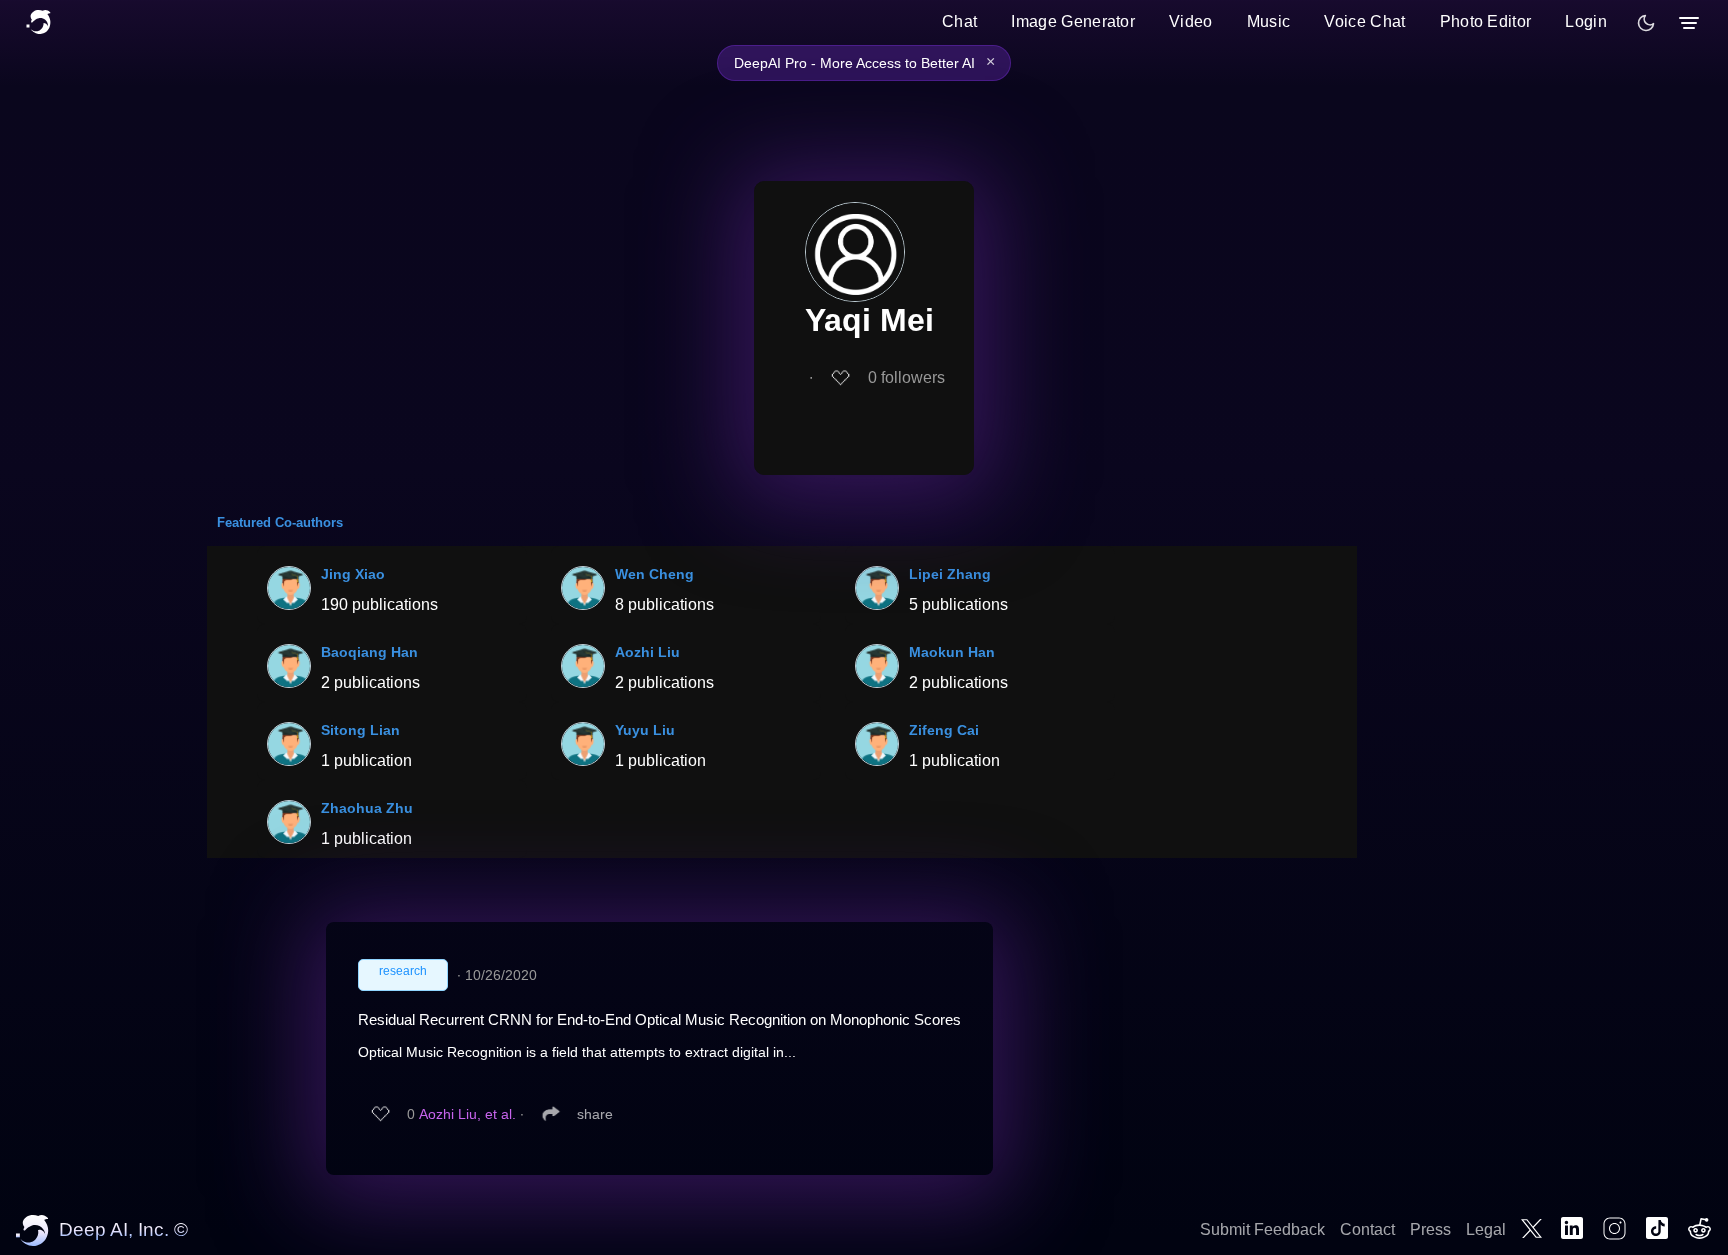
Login (1586, 21)
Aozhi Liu (647, 652)
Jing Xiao (353, 574)
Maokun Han (952, 652)
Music (1269, 21)
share (595, 1114)
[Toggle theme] (1646, 23)
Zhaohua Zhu (367, 808)
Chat (959, 21)
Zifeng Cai (944, 730)
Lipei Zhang (950, 574)
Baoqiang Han (369, 652)
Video (1191, 21)
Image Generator (1073, 21)
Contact (1367, 1229)
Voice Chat (1364, 21)
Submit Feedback (1262, 1229)
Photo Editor (1486, 21)
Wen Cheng (654, 574)
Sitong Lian (360, 730)
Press (1430, 1229)
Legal (1486, 1229)
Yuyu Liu (645, 730)
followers (906, 377)
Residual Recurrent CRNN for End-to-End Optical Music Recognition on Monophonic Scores (659, 1019)
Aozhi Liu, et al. (467, 1114)
